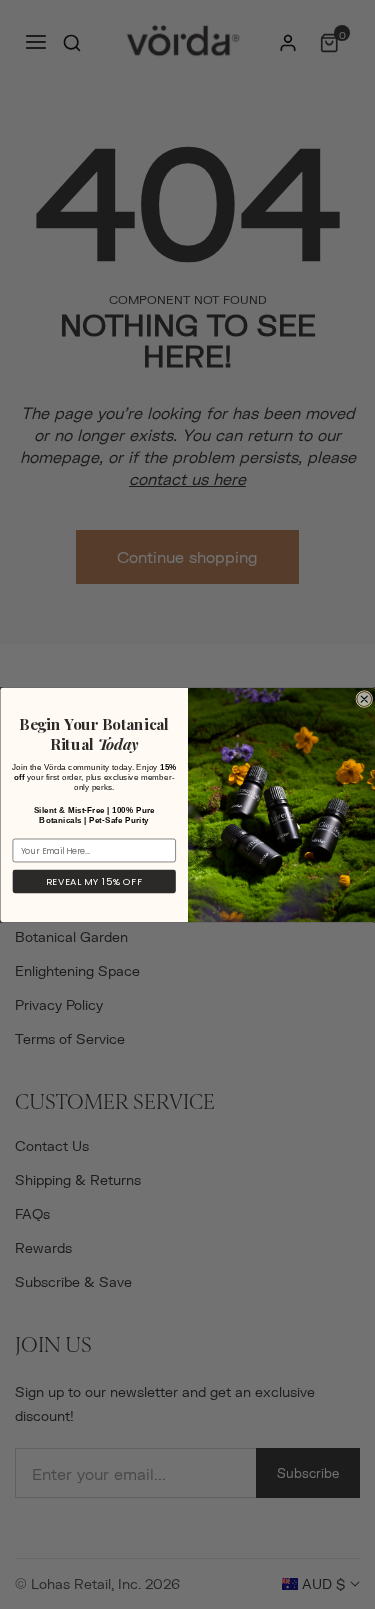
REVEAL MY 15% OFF (93, 881)
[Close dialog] (363, 698)
